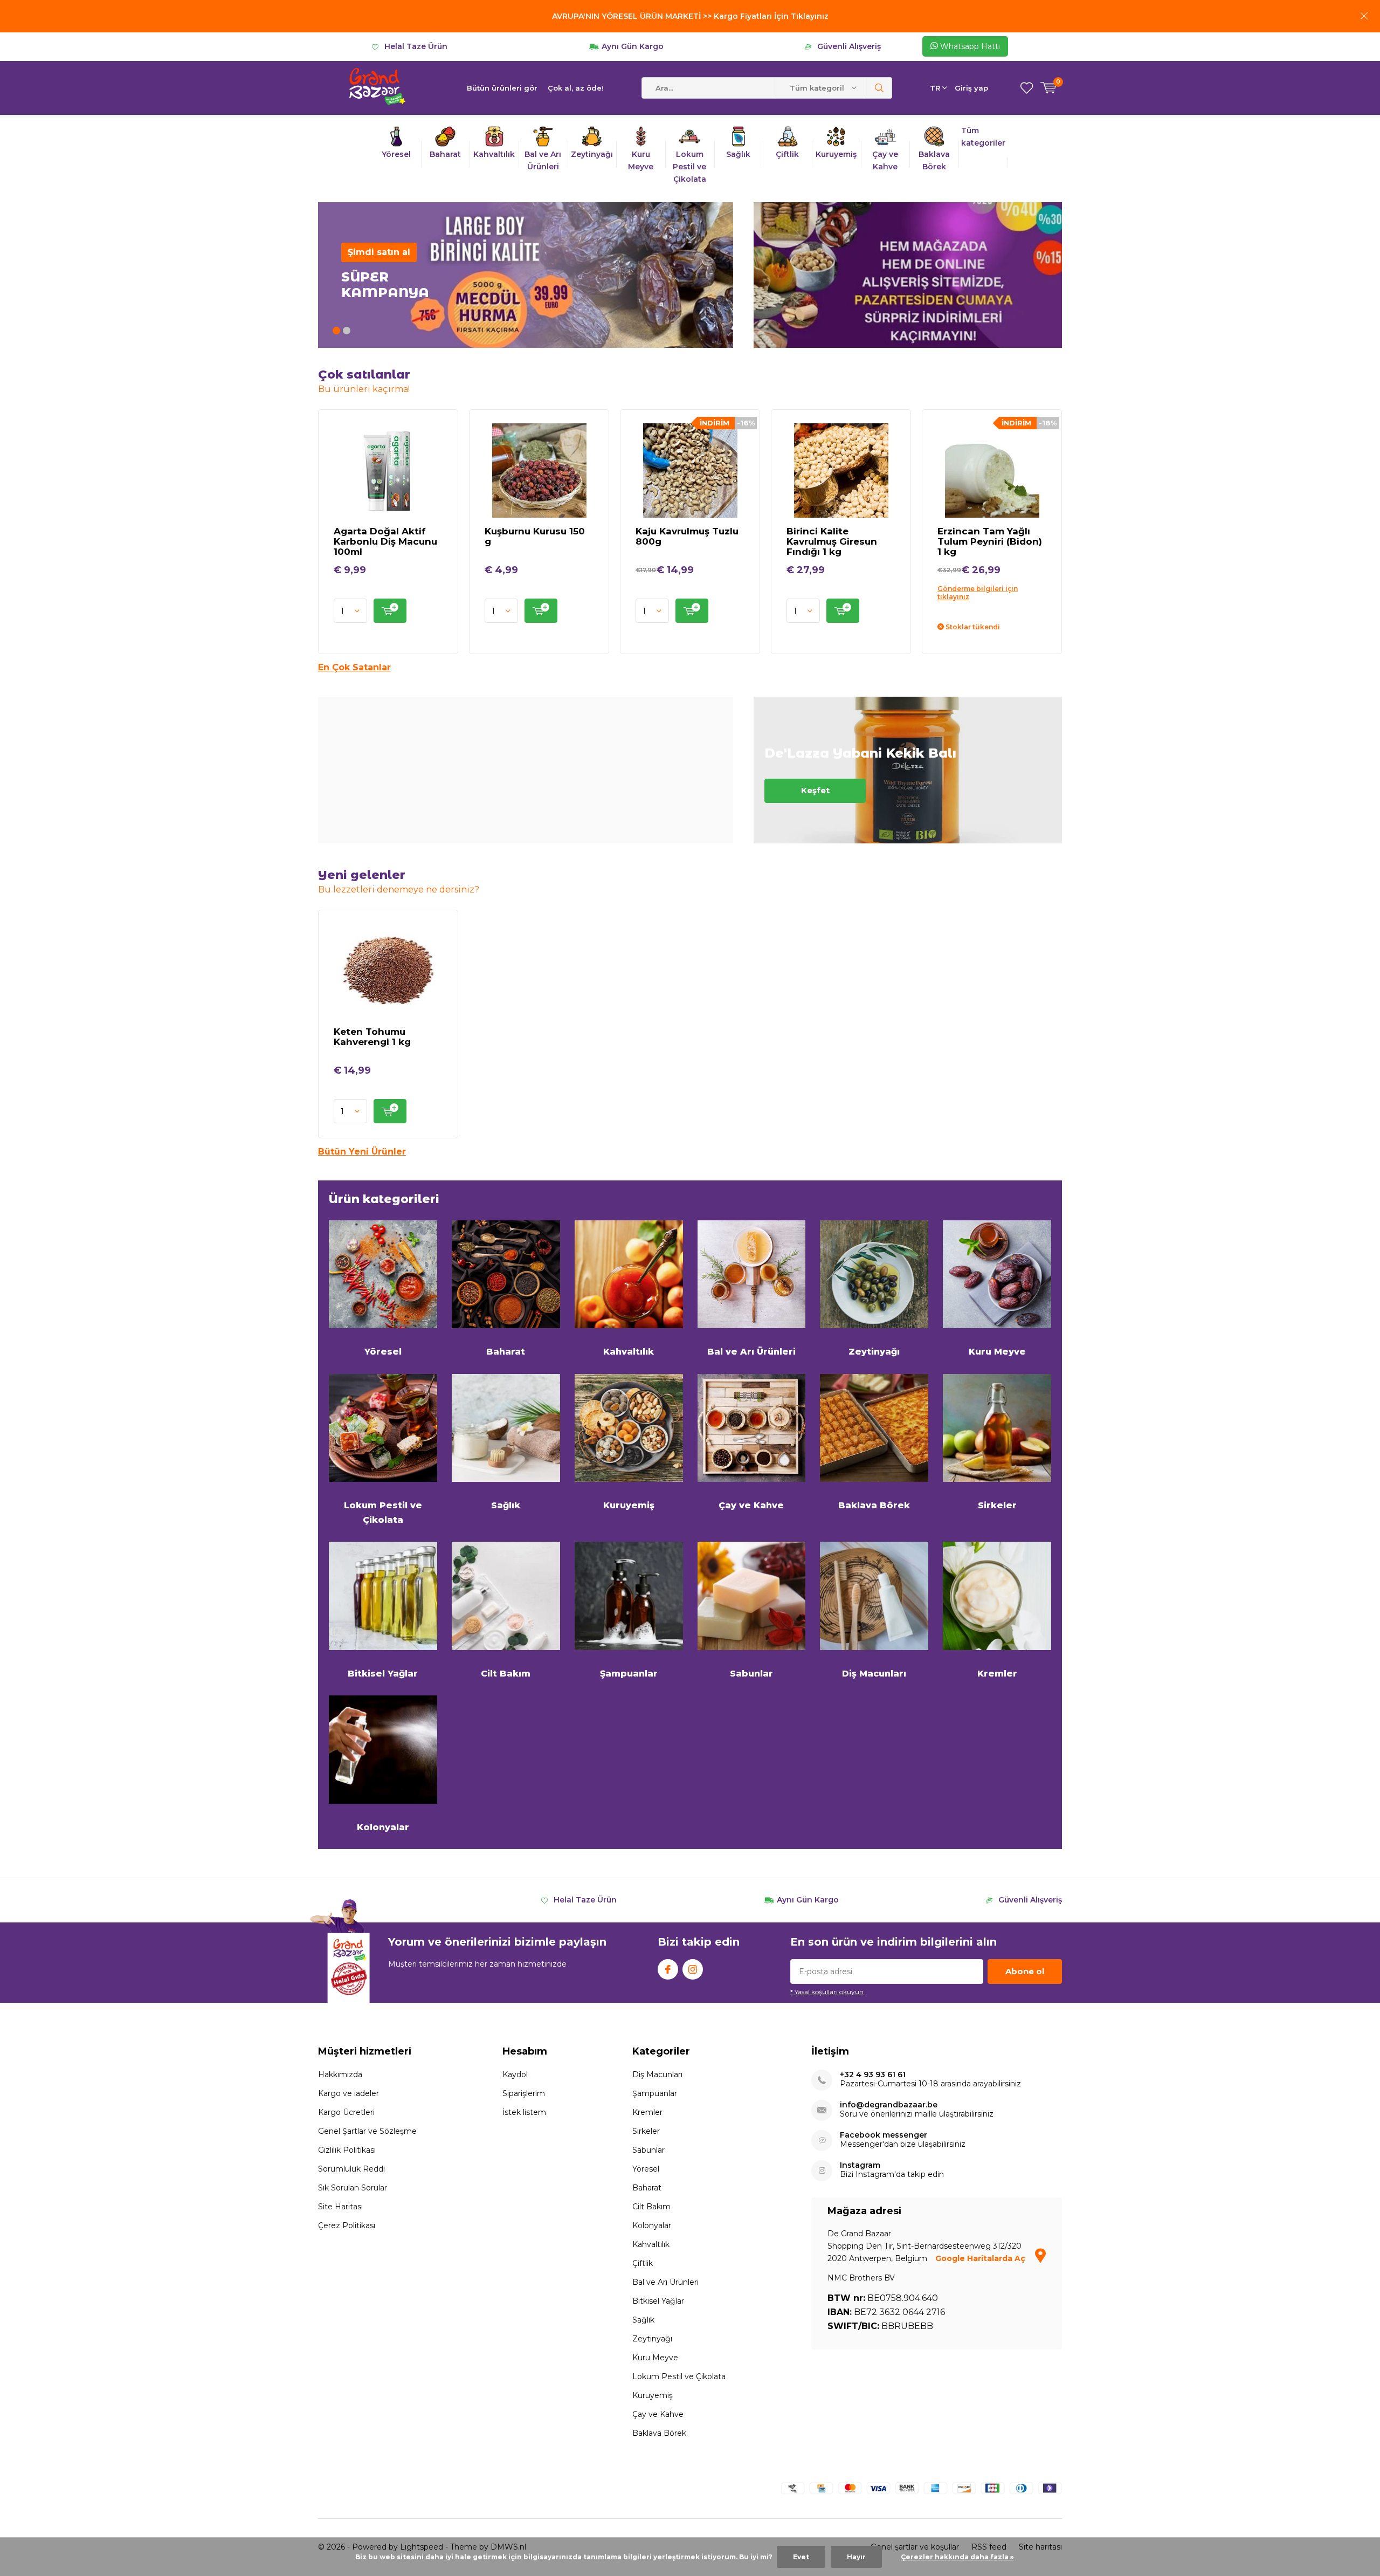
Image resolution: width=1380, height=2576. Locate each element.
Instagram (693, 1969)
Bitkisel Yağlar (383, 1674)
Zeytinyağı (874, 1352)
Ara (879, 88)
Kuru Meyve (997, 1352)
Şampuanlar (629, 1674)
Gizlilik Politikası (347, 2150)
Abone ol (1025, 1971)
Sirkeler (997, 1505)
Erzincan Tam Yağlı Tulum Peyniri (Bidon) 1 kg (990, 541)
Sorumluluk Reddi (351, 2169)
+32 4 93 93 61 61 (873, 2075)
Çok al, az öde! (576, 88)
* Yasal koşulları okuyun (827, 1992)
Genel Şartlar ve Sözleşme (367, 2131)
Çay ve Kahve (751, 1505)
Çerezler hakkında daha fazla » (957, 2557)
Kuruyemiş (629, 1505)
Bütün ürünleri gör (502, 88)
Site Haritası (340, 2207)
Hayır (856, 2557)
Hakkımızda (340, 2074)
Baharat (506, 1352)
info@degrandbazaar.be (889, 2105)
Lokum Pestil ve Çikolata (383, 1512)
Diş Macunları (874, 1674)
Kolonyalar (383, 1827)
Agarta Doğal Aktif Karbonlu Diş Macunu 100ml (385, 541)
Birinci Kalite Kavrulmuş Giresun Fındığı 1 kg (832, 541)
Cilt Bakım (506, 1674)
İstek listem (524, 2112)
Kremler (997, 1674)
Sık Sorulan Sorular (353, 2188)
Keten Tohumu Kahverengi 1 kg (372, 1037)
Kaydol (515, 2074)
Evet (801, 2557)
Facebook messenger (884, 2135)
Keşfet (908, 770)
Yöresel (383, 1352)
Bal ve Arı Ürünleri (751, 1352)
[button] (336, 331)
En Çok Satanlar (354, 667)
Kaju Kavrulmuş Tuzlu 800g (687, 536)
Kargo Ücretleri (346, 2112)
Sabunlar (751, 1674)
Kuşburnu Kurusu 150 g (535, 536)
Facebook (668, 1969)
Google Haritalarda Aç (981, 2258)
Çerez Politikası (347, 2225)
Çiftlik (643, 2263)
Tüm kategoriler (983, 137)
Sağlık (506, 1505)
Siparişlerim (524, 2093)
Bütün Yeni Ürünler (362, 1152)
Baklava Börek (874, 1505)
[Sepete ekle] (390, 611)
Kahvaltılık (629, 1352)
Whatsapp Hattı (969, 46)
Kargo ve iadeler (349, 2093)
